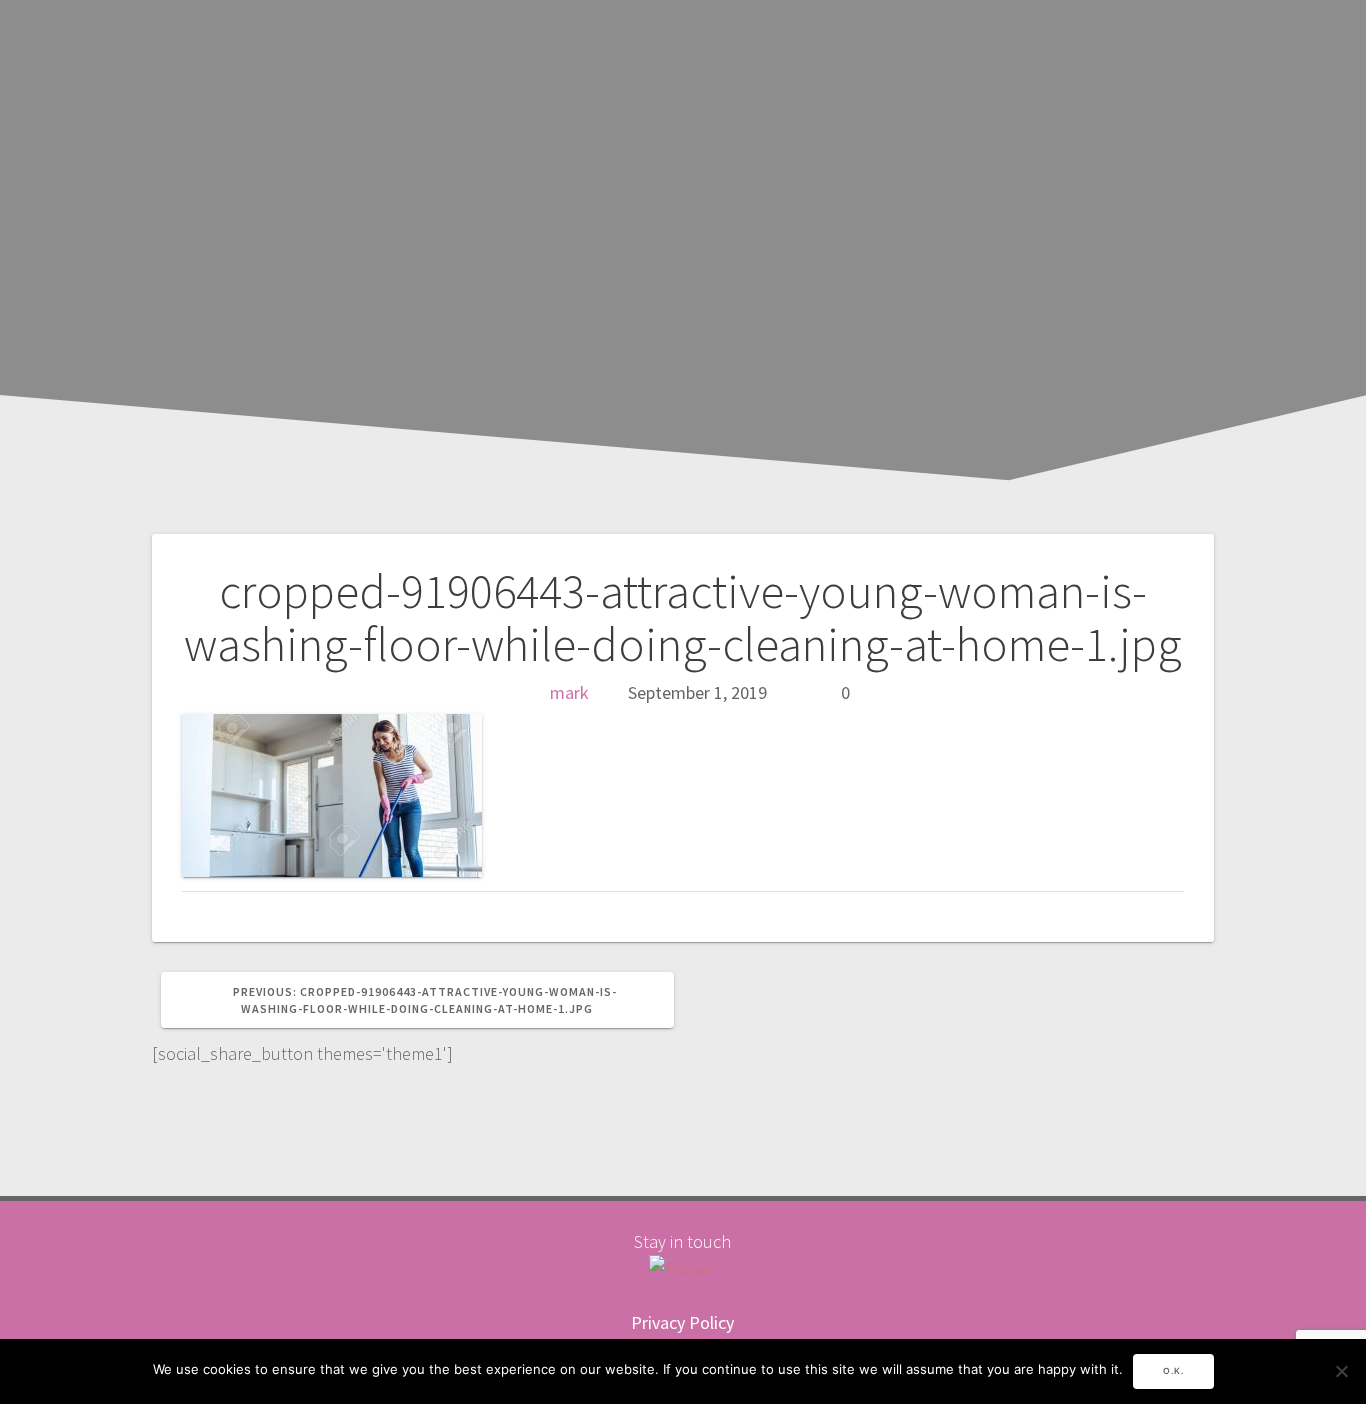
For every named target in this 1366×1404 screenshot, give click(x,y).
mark (569, 692)
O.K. (1173, 1371)
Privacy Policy (682, 1322)
